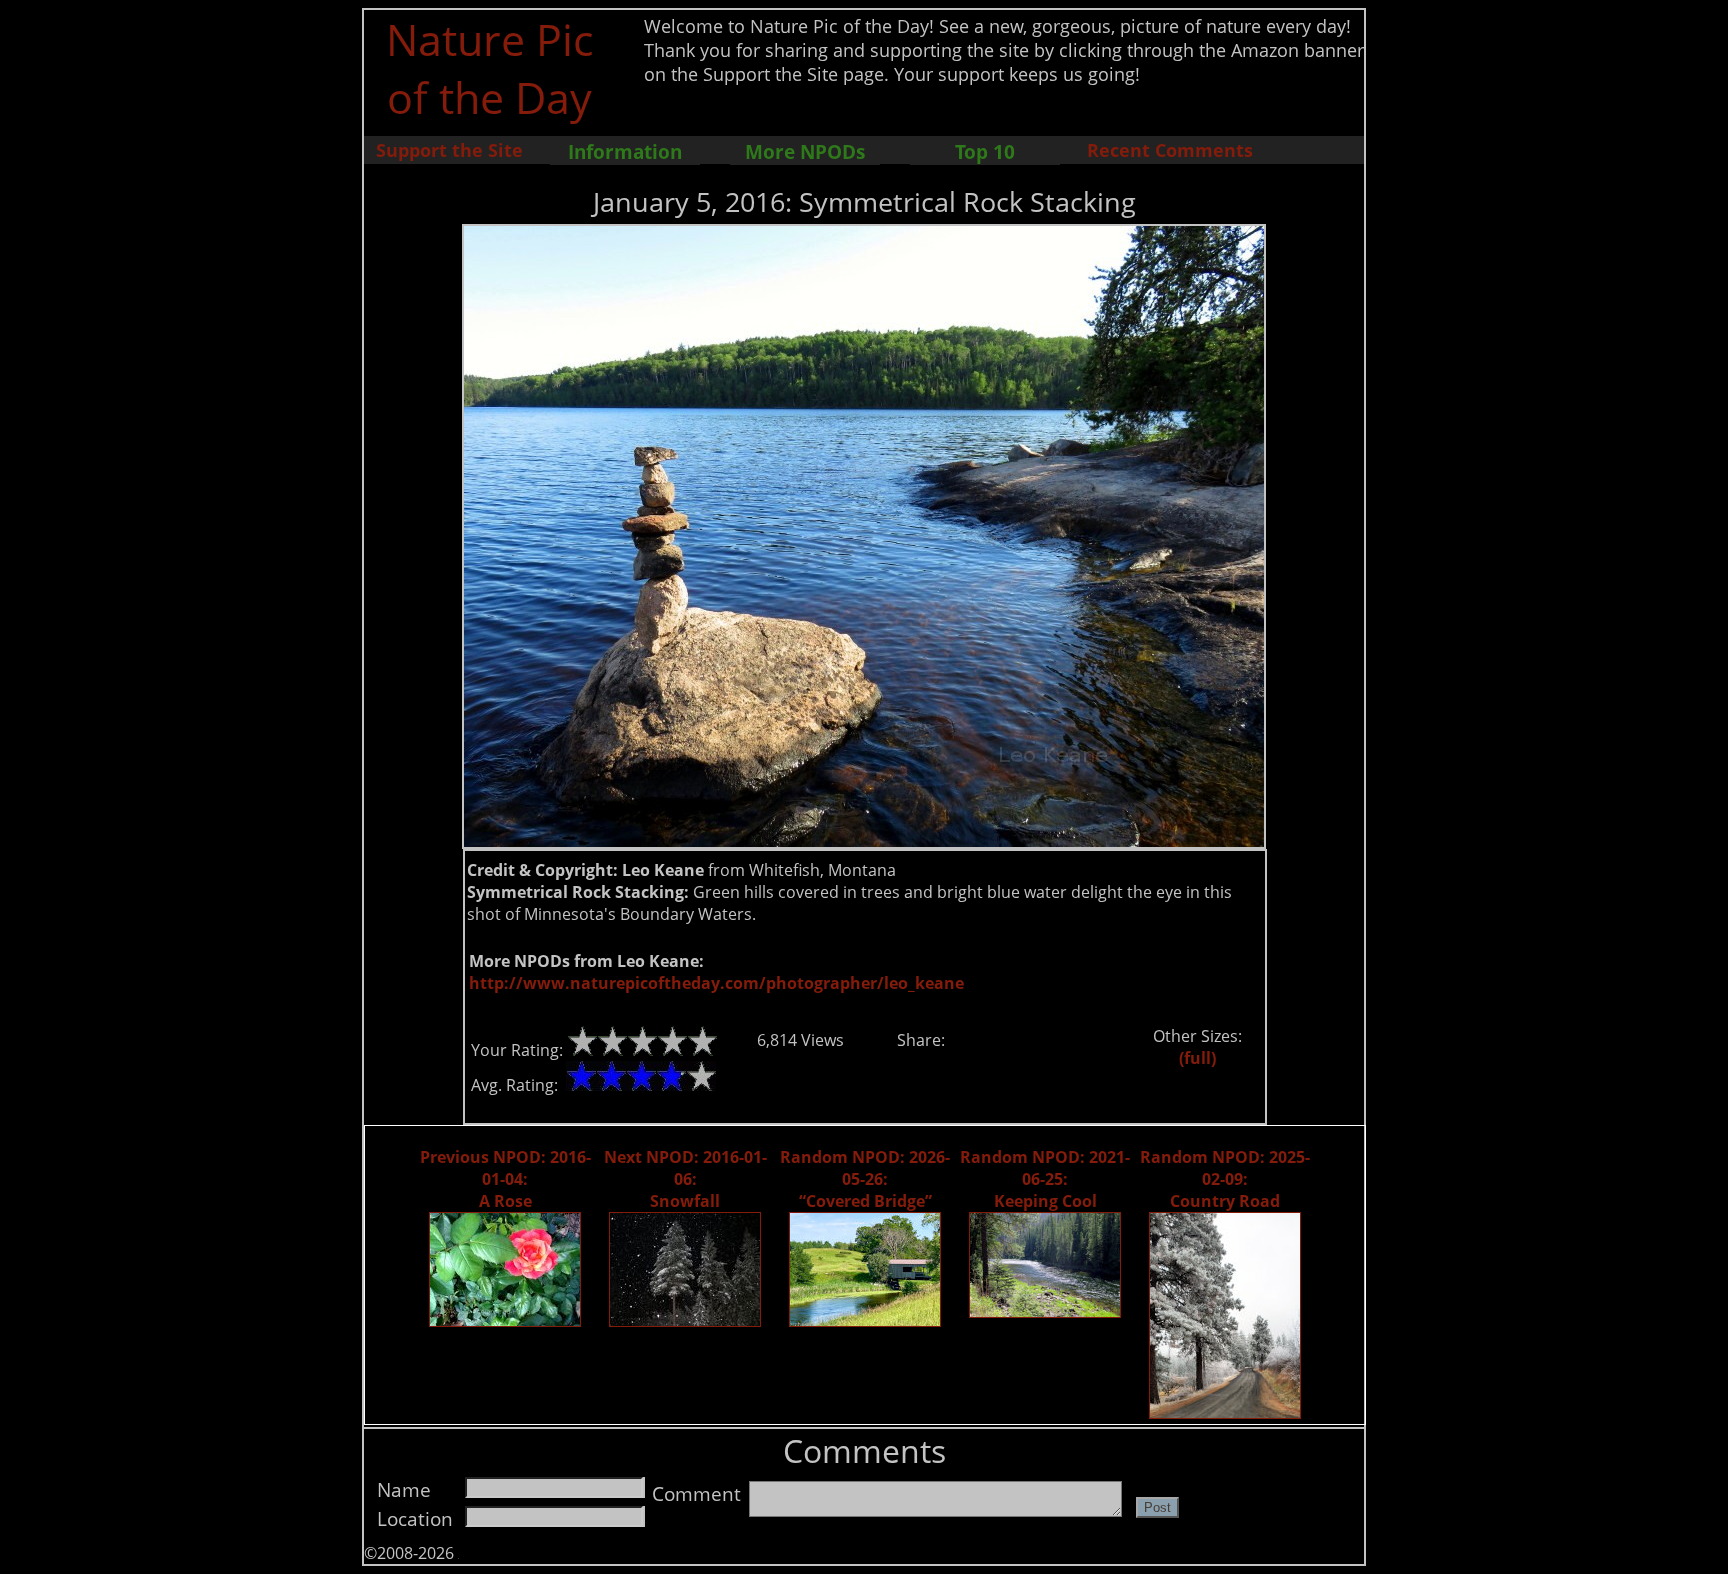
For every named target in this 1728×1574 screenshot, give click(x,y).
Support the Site (449, 150)
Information (625, 151)
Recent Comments (1170, 150)
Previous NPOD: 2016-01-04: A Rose (505, 1179)
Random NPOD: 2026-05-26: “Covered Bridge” (865, 1179)
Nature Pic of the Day (489, 68)
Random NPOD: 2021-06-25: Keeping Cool (1045, 1179)
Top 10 (985, 151)
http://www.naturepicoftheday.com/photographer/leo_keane (716, 983)
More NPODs (805, 151)
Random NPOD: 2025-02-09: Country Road (1225, 1179)
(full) (1197, 1058)
